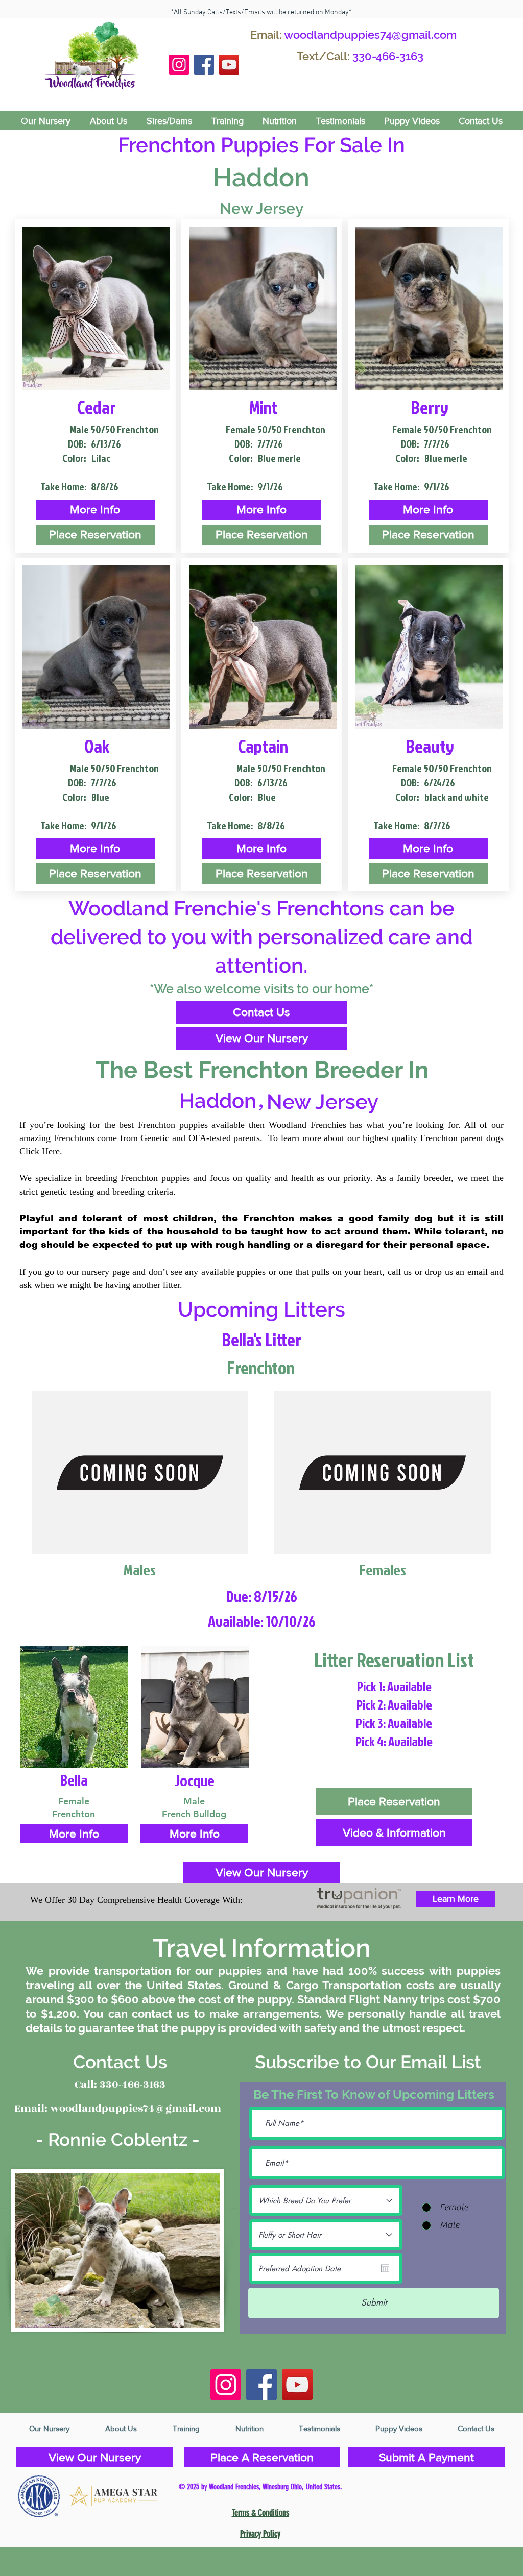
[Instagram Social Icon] (179, 65)
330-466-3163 (388, 56)
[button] (95, 510)
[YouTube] (229, 65)
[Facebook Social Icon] (204, 65)
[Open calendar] (385, 2268)
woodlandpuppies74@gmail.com (370, 35)
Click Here (40, 1151)
